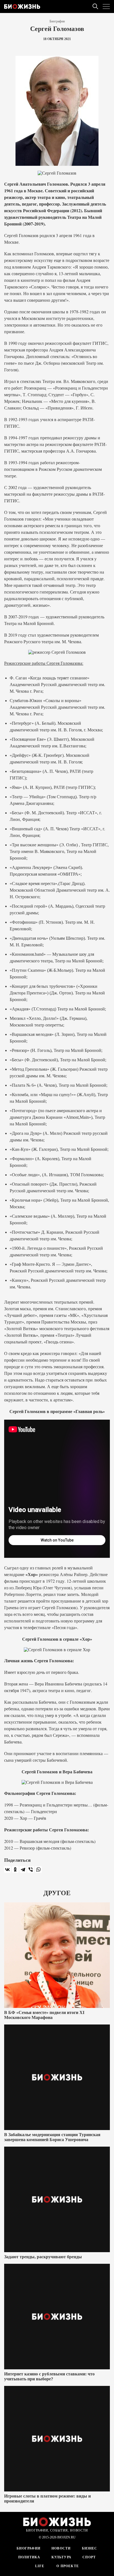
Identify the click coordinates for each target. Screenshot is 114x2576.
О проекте (67, 2566)
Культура (62, 2557)
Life (40, 2566)
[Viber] (31, 1869)
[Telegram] (23, 1869)
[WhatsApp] (38, 1869)
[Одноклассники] (15, 1869)
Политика (29, 2557)
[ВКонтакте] (7, 1869)
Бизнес (90, 2548)
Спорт (89, 2557)
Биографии (57, 21)
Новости (61, 2548)
